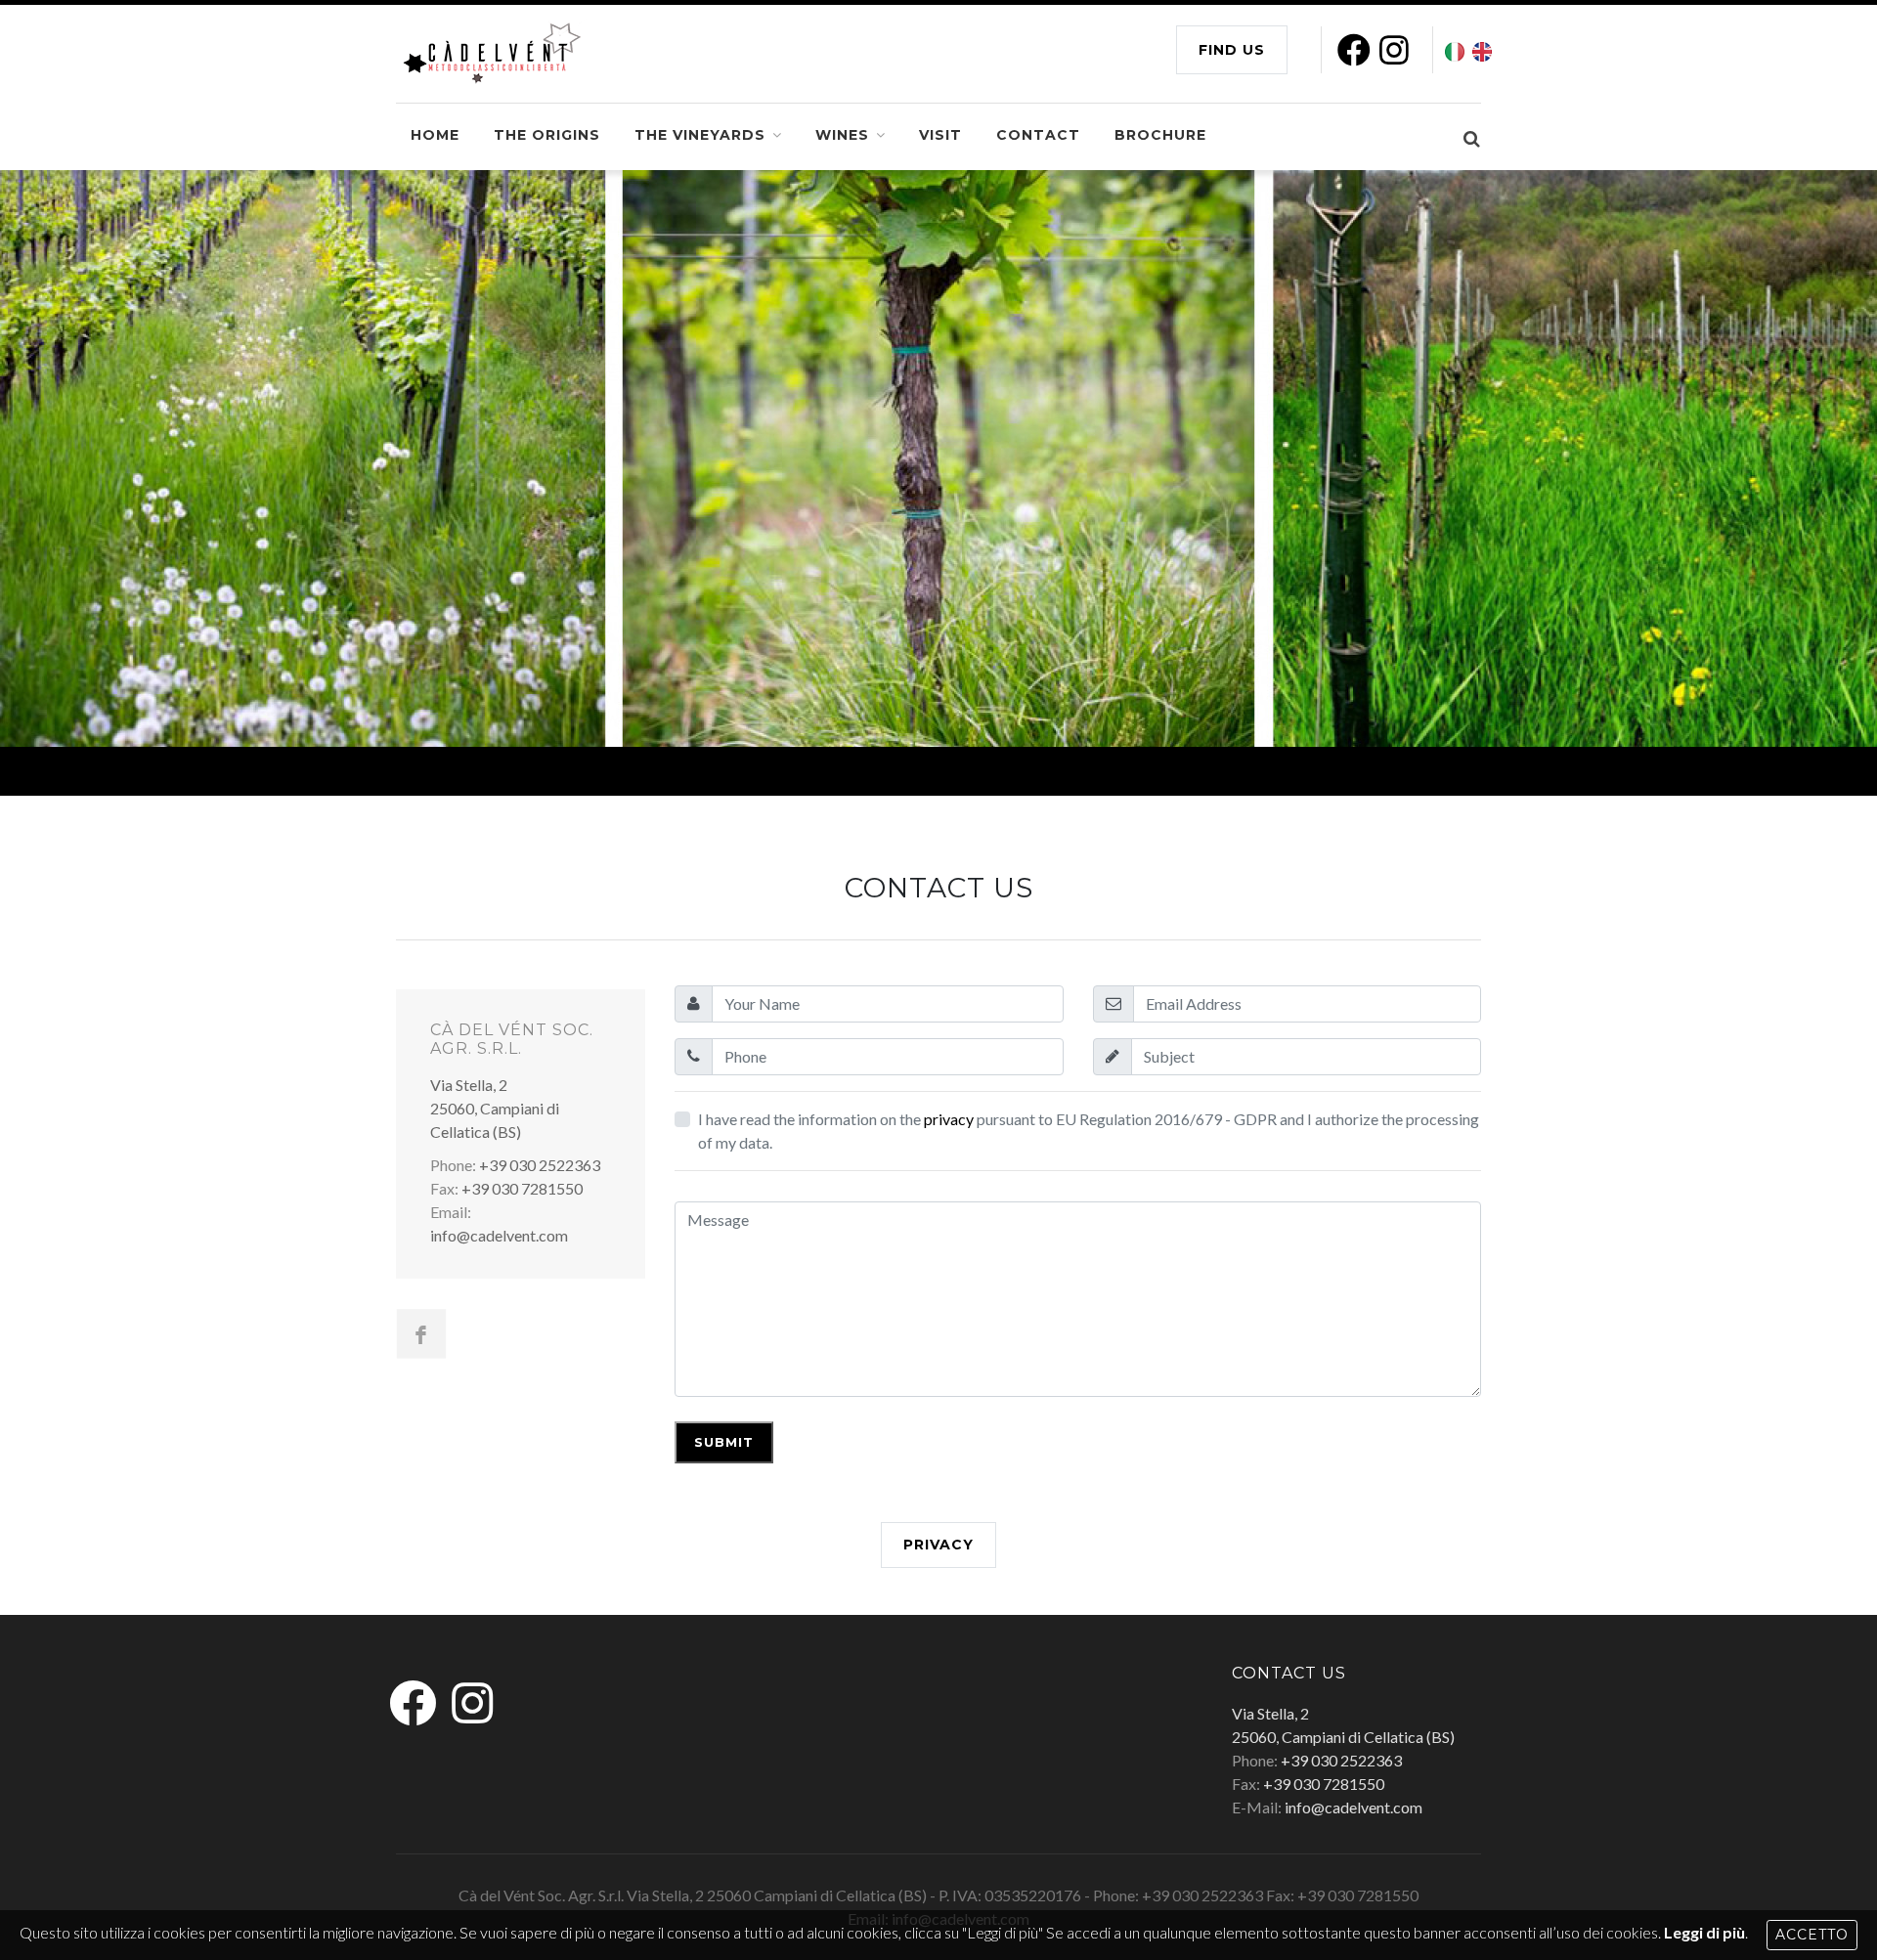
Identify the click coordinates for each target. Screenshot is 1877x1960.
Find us (1232, 50)
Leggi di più (1704, 1932)
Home (435, 135)
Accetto (1812, 1935)
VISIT (940, 135)
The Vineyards (700, 135)
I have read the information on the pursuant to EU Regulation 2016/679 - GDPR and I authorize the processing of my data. (1089, 1131)
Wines (842, 135)
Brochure (1160, 135)
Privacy (938, 1545)
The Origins (547, 135)
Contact (1038, 135)
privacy (949, 1119)
